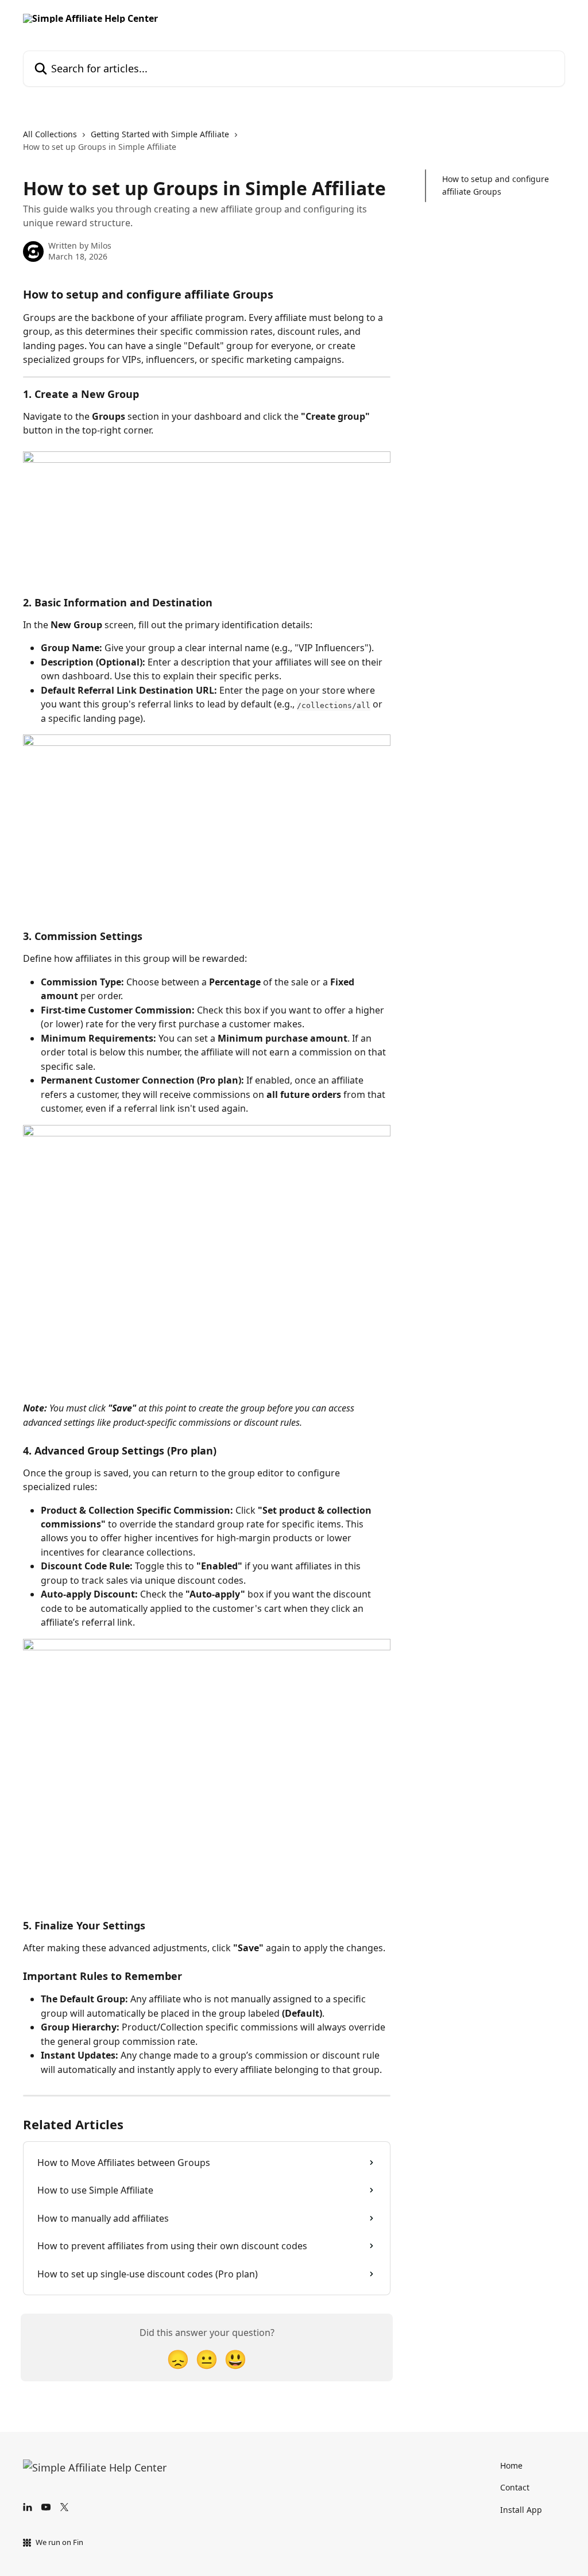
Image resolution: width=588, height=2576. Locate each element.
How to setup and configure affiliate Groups (496, 185)
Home (511, 2465)
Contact (515, 2487)
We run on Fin (59, 2542)
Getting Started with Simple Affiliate (160, 134)
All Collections (50, 134)
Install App (521, 2510)
